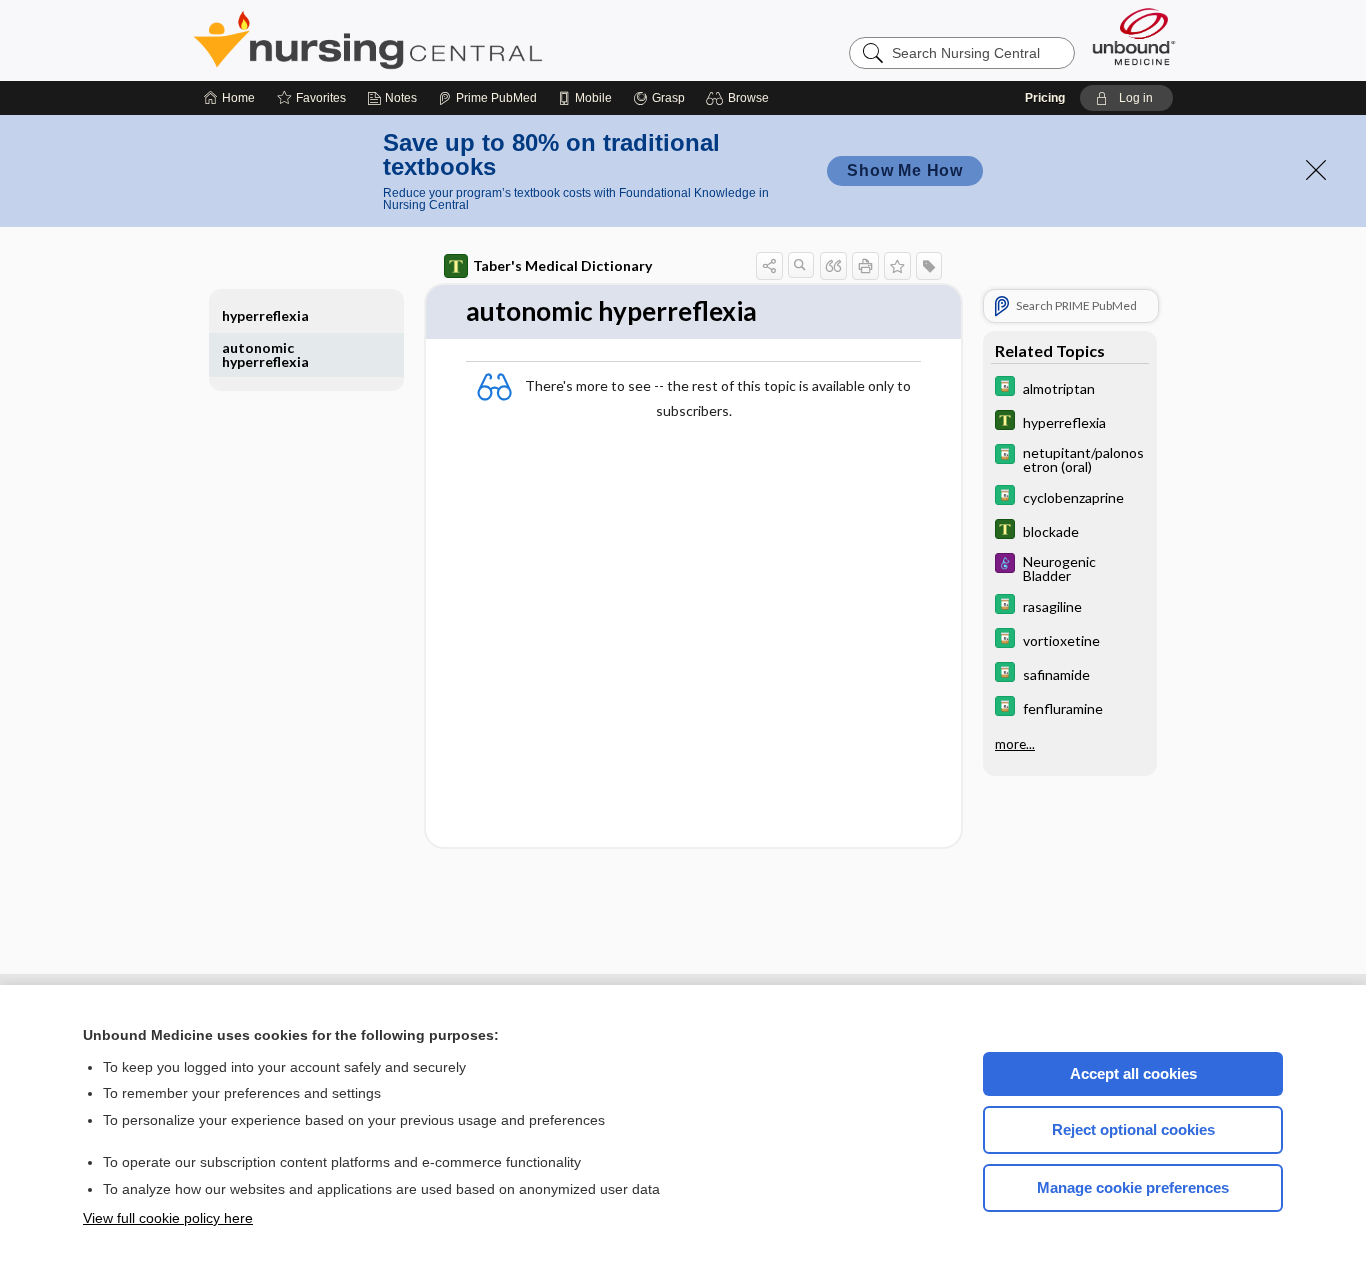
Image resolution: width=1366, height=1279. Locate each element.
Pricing (1045, 98)
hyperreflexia (265, 315)
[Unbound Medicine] (1134, 36)
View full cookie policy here (168, 1218)
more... (1015, 744)
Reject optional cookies (1133, 1129)
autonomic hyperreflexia (265, 354)
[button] (740, 98)
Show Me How (905, 170)
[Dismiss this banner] (1316, 170)
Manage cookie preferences (1133, 1187)
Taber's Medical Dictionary (562, 265)
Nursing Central (443, 40)
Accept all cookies (1133, 1073)
